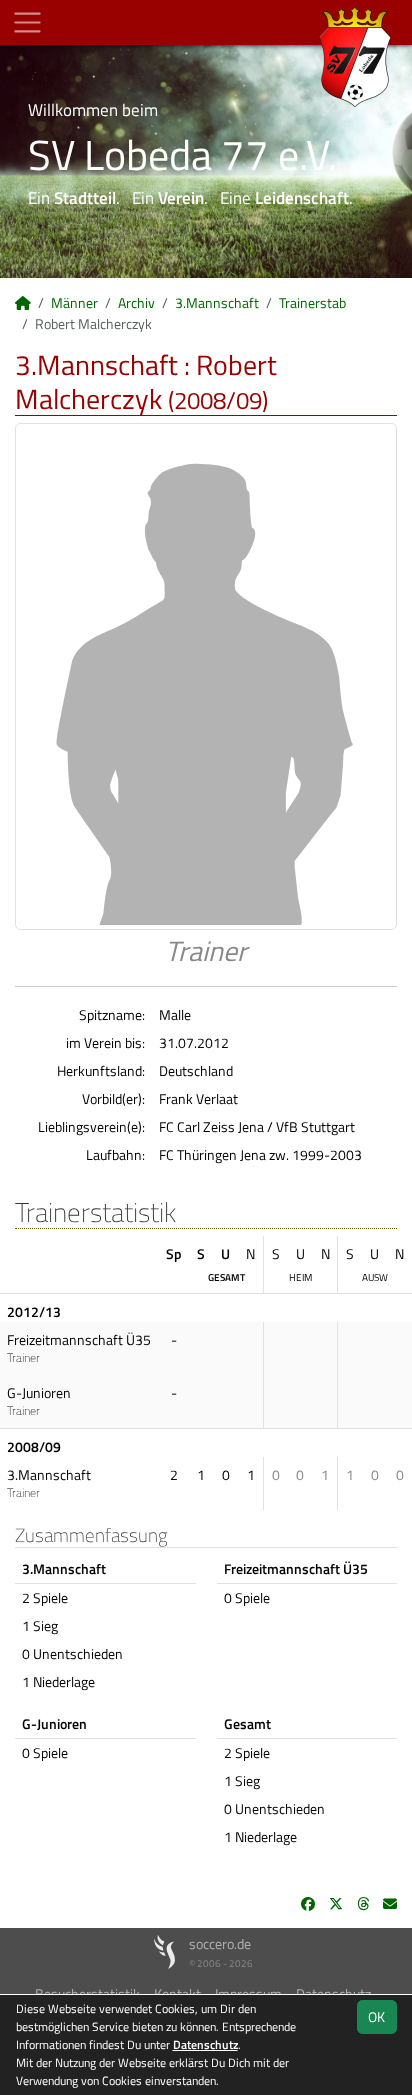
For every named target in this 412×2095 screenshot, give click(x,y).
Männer (74, 302)
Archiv (136, 302)
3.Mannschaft (217, 302)
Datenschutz (205, 2044)
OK (376, 2016)
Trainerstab (312, 302)
